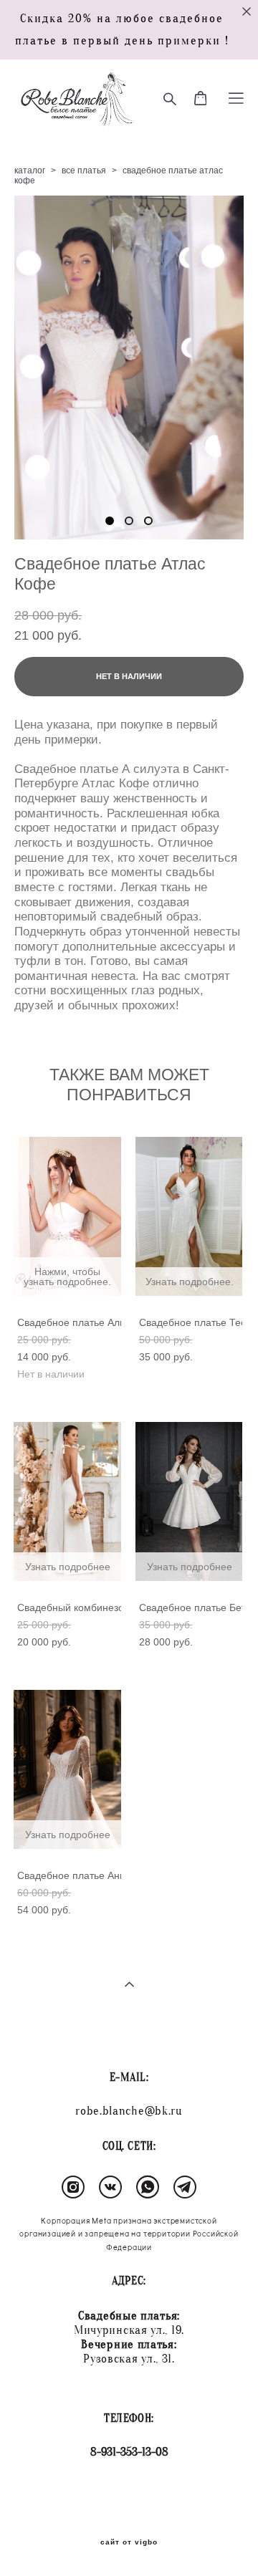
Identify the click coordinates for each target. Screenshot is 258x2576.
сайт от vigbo (129, 2542)
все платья (84, 170)
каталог (30, 170)
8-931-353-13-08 (129, 2452)
